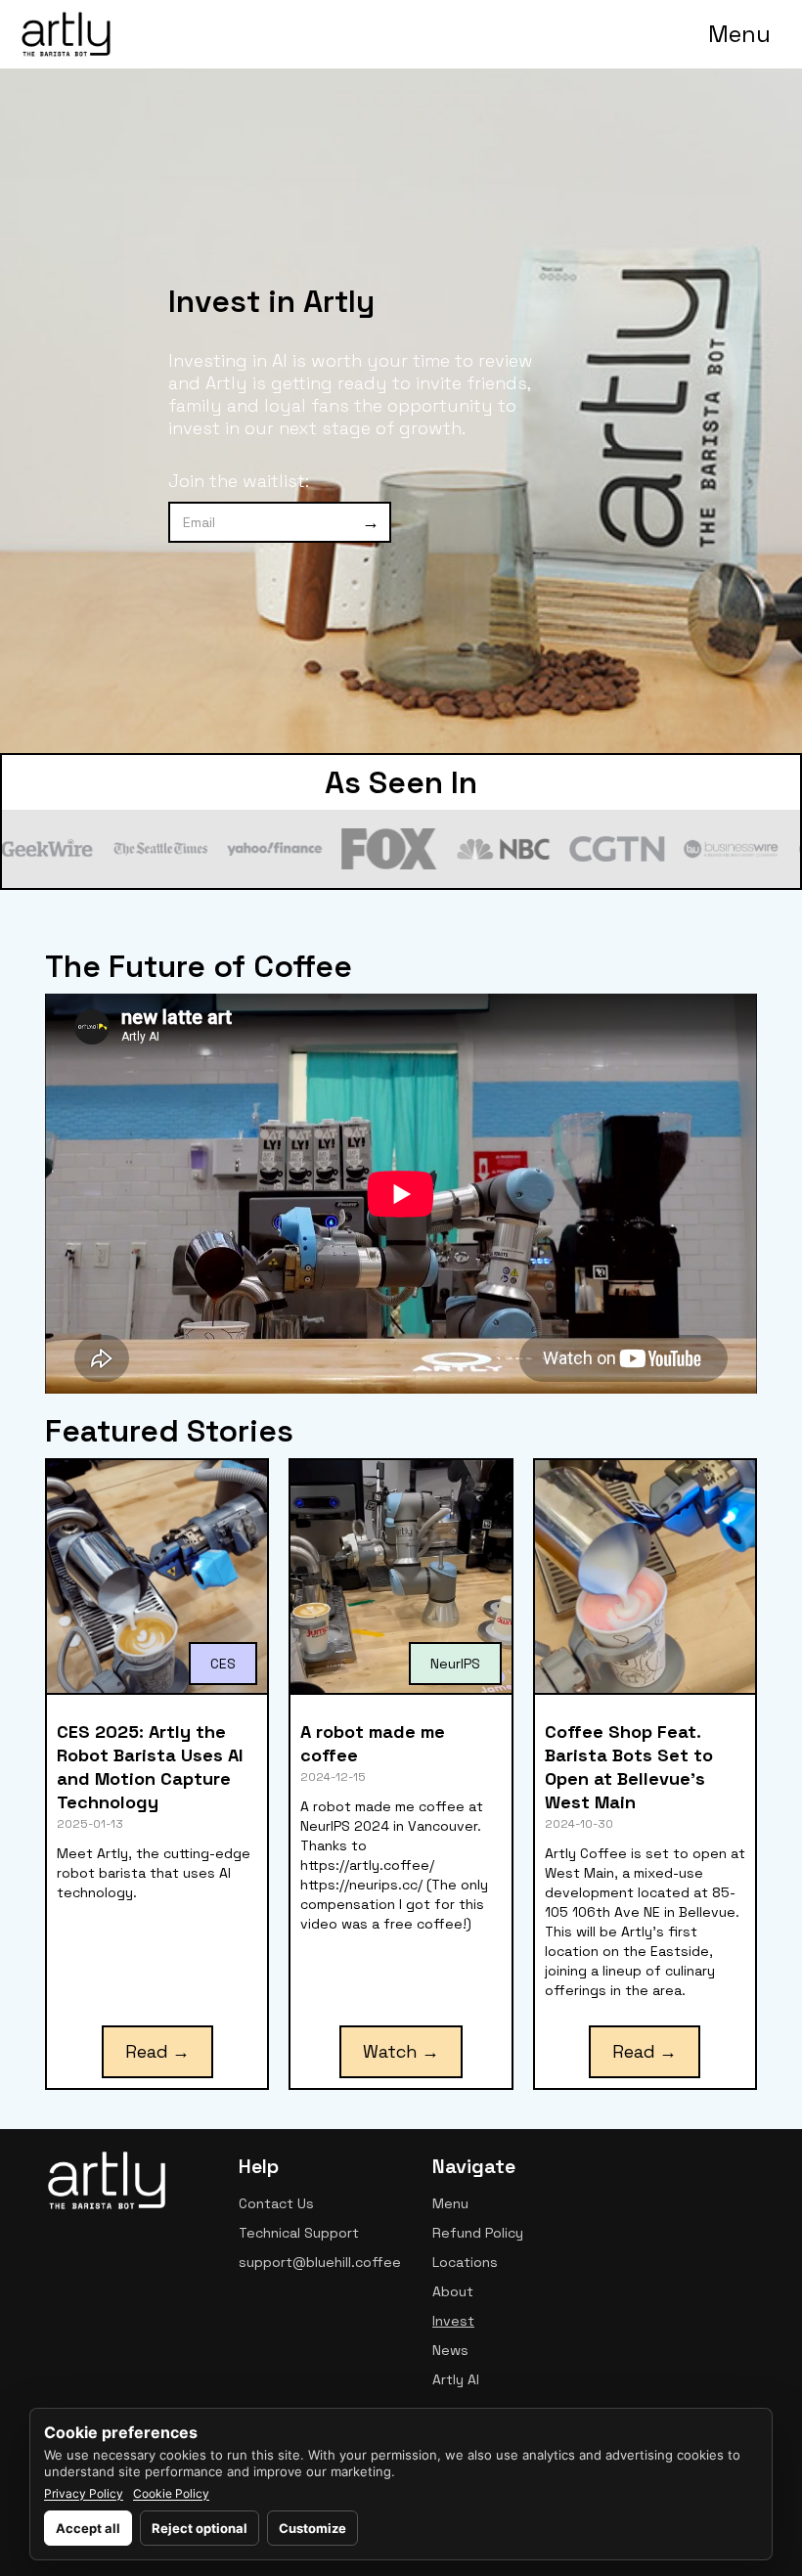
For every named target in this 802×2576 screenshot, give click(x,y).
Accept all (88, 2528)
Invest (453, 2321)
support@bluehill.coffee (320, 2262)
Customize (312, 2528)
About (453, 2291)
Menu (450, 2203)
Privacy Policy (84, 2494)
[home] (66, 34)
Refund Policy (478, 2233)
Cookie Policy (171, 2494)
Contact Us (276, 2203)
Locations (465, 2262)
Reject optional (200, 2528)
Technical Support (299, 2233)
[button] (739, 34)
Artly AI (456, 2379)
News (450, 2350)
